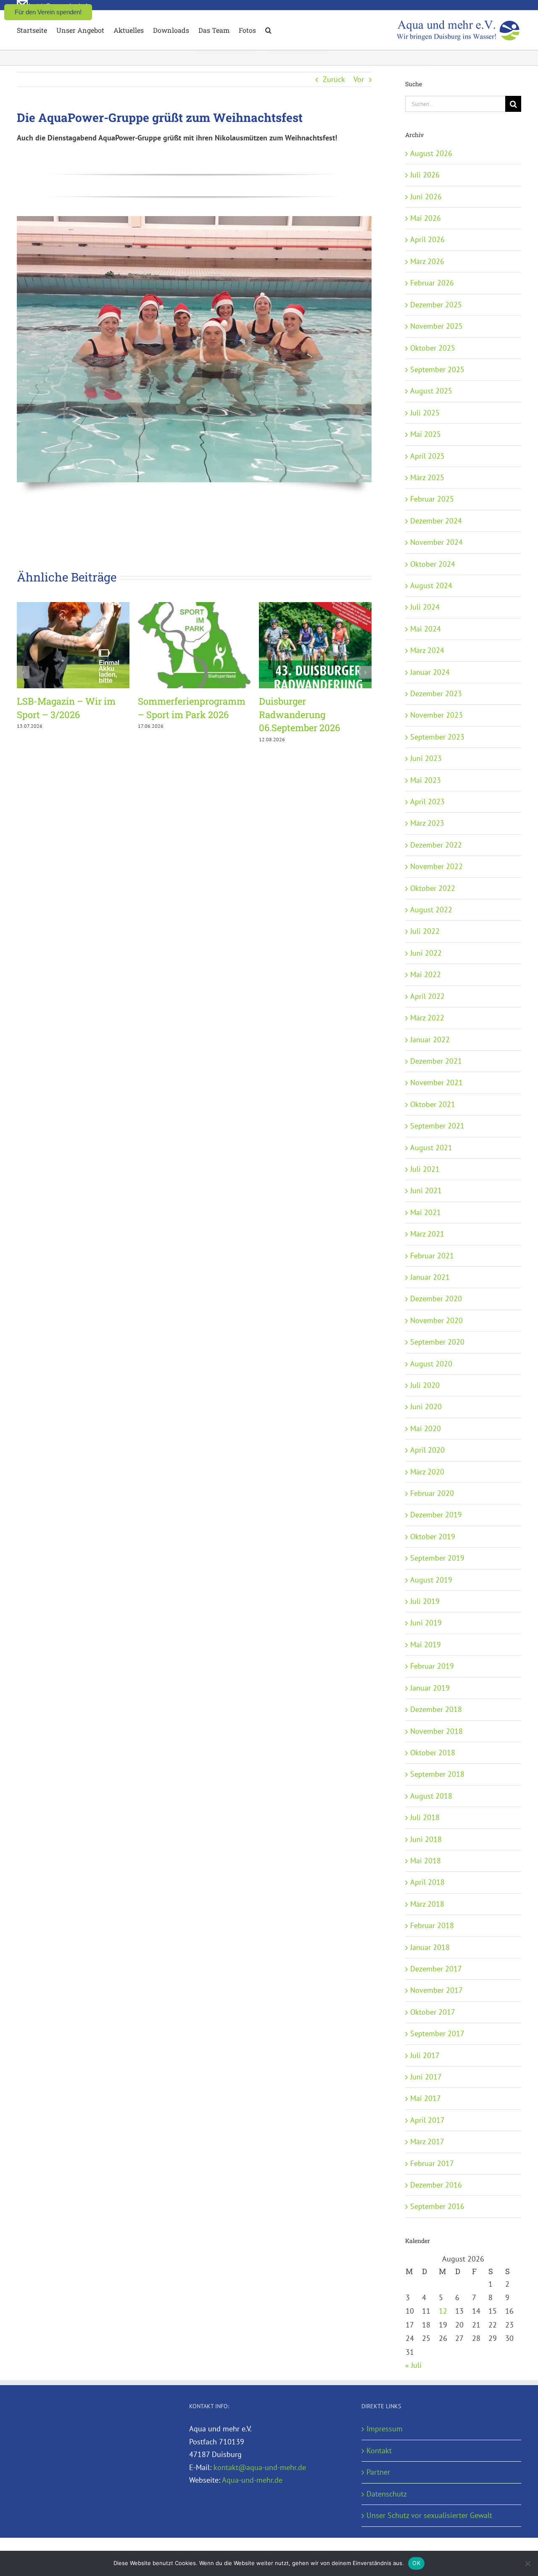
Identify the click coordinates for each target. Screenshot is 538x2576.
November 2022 (436, 866)
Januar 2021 (430, 1277)
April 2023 (427, 802)
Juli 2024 (425, 607)
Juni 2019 (426, 1623)
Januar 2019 (430, 1688)
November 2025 (436, 326)
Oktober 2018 (433, 1753)
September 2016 (437, 2206)
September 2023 (437, 737)
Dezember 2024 (436, 521)
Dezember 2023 (436, 694)
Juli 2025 (425, 413)
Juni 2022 (426, 953)
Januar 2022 (430, 1040)
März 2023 (427, 823)
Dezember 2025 (436, 305)
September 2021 (437, 1126)
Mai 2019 (426, 1645)
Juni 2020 (426, 1407)
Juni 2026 (426, 197)
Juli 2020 (425, 1385)
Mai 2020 (426, 1428)
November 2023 (436, 715)
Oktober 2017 (433, 2012)
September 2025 (437, 369)
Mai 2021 (426, 1212)
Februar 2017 (432, 2163)
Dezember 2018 (436, 1709)
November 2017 (436, 1990)
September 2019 (437, 1558)
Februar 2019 (432, 1666)
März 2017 (427, 2141)
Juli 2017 (425, 2055)
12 (443, 2311)
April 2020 (427, 1450)
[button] (268, 30)
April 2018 (427, 1882)
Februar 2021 (432, 1256)
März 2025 (427, 477)
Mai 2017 (426, 2098)
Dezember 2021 (436, 1061)
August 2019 (431, 1580)
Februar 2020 (432, 1493)
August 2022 (431, 910)
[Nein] (527, 2563)
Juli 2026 (425, 175)
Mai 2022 (426, 974)
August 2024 (431, 585)
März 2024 (427, 650)
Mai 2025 (426, 434)
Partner (378, 2472)
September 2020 (437, 1342)
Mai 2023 (426, 780)
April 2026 (427, 239)
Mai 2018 (426, 1861)
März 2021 (427, 1234)
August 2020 (431, 1364)
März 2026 (427, 261)
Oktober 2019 (433, 1536)
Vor (359, 79)
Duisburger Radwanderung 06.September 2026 (299, 714)
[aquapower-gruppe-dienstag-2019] (194, 220)
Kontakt (379, 2451)
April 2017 (427, 2120)
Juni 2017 (426, 2077)
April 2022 (427, 996)
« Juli (413, 2365)
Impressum (385, 2429)
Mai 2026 (426, 218)
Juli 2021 (425, 1169)
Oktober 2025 (433, 348)
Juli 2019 (425, 1601)
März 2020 (427, 1472)
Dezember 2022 (436, 845)
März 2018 (427, 1904)
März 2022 (427, 1018)
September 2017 (437, 2033)
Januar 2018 (430, 1947)
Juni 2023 (426, 758)
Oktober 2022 (433, 888)
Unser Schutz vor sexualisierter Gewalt (429, 2515)
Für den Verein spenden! (48, 12)
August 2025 (431, 391)
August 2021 (431, 1148)
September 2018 (437, 1774)
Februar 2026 (432, 283)
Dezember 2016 (436, 2185)
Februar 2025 (432, 499)
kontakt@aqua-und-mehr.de (260, 2467)
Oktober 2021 (433, 1104)
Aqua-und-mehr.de (252, 2480)
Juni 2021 (426, 1190)
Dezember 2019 (436, 1515)
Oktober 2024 (433, 564)
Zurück (334, 79)
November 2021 (436, 1082)
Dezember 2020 (436, 1299)
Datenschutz (387, 2494)
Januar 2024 (430, 672)
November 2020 (436, 1320)
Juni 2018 (426, 1839)
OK (416, 2563)
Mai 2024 (426, 629)
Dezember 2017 (436, 1969)
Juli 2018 (425, 1817)
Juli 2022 (425, 931)
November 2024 (436, 542)
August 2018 (431, 1796)
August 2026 (431, 153)
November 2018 (436, 1731)
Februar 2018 (432, 1925)
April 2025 (427, 456)
